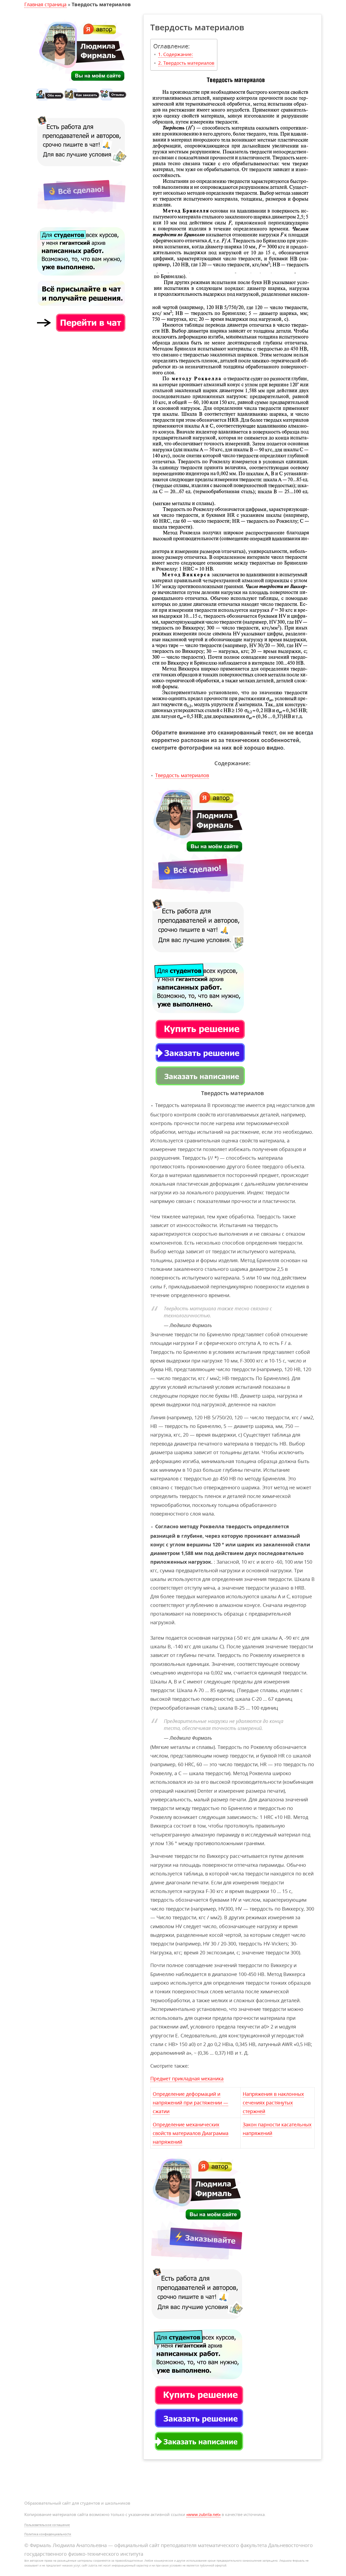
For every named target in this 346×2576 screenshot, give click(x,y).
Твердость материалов (189, 63)
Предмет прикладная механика (187, 2078)
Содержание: (178, 54)
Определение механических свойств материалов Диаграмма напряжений (191, 2133)
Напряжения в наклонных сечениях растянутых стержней (273, 2103)
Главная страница (45, 4)
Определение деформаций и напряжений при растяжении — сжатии (190, 2103)
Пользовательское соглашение (47, 2525)
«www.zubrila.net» (203, 2514)
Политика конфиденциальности (48, 2534)
